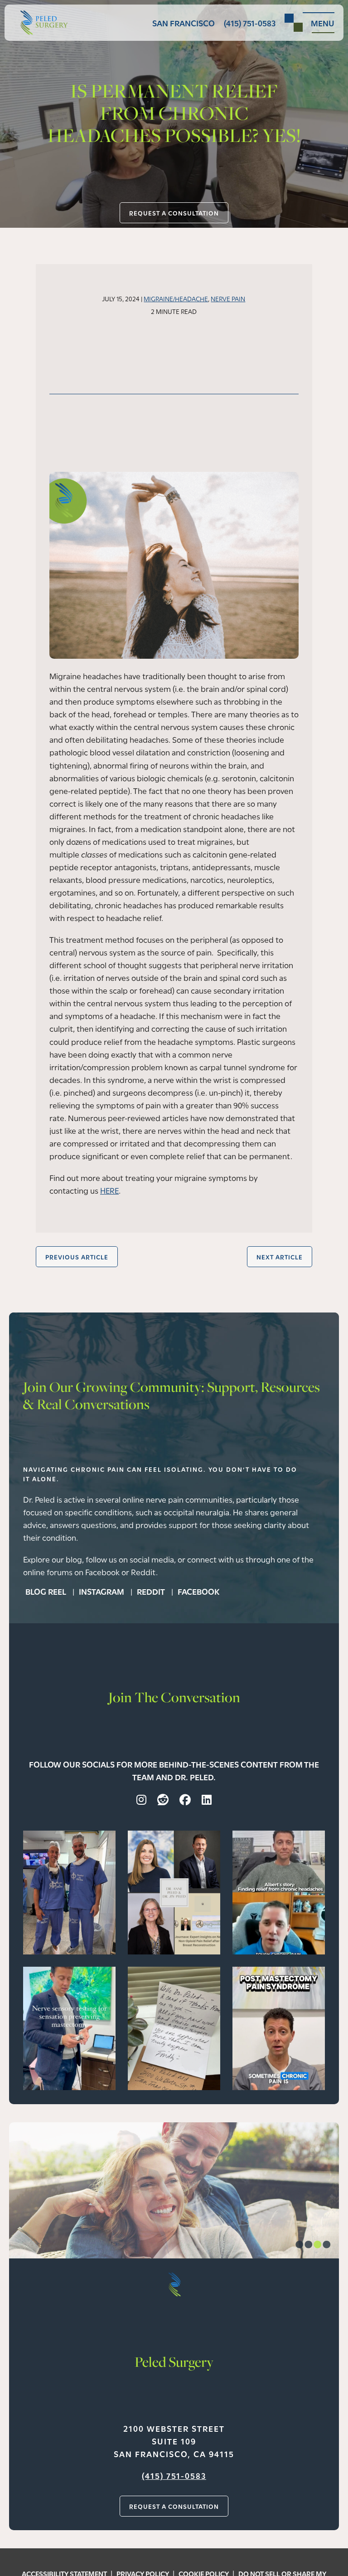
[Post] (69, 1891)
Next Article (280, 1257)
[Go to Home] (41, 22)
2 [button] (308, 2246)
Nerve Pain (228, 298)
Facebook (198, 1591)
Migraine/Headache (176, 298)
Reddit (152, 1591)
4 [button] (326, 2246)
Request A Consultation (174, 213)
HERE (109, 1190)
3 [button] (317, 2246)
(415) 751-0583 (174, 2475)
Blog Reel (47, 1591)
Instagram (102, 1591)
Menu (323, 23)
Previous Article (77, 1257)
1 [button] (299, 2246)
